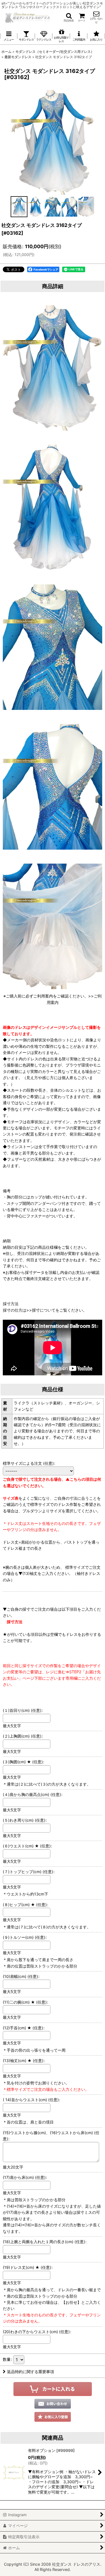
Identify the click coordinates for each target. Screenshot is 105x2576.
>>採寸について (41, 1310)
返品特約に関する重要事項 (31, 2372)
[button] (69, 17)
